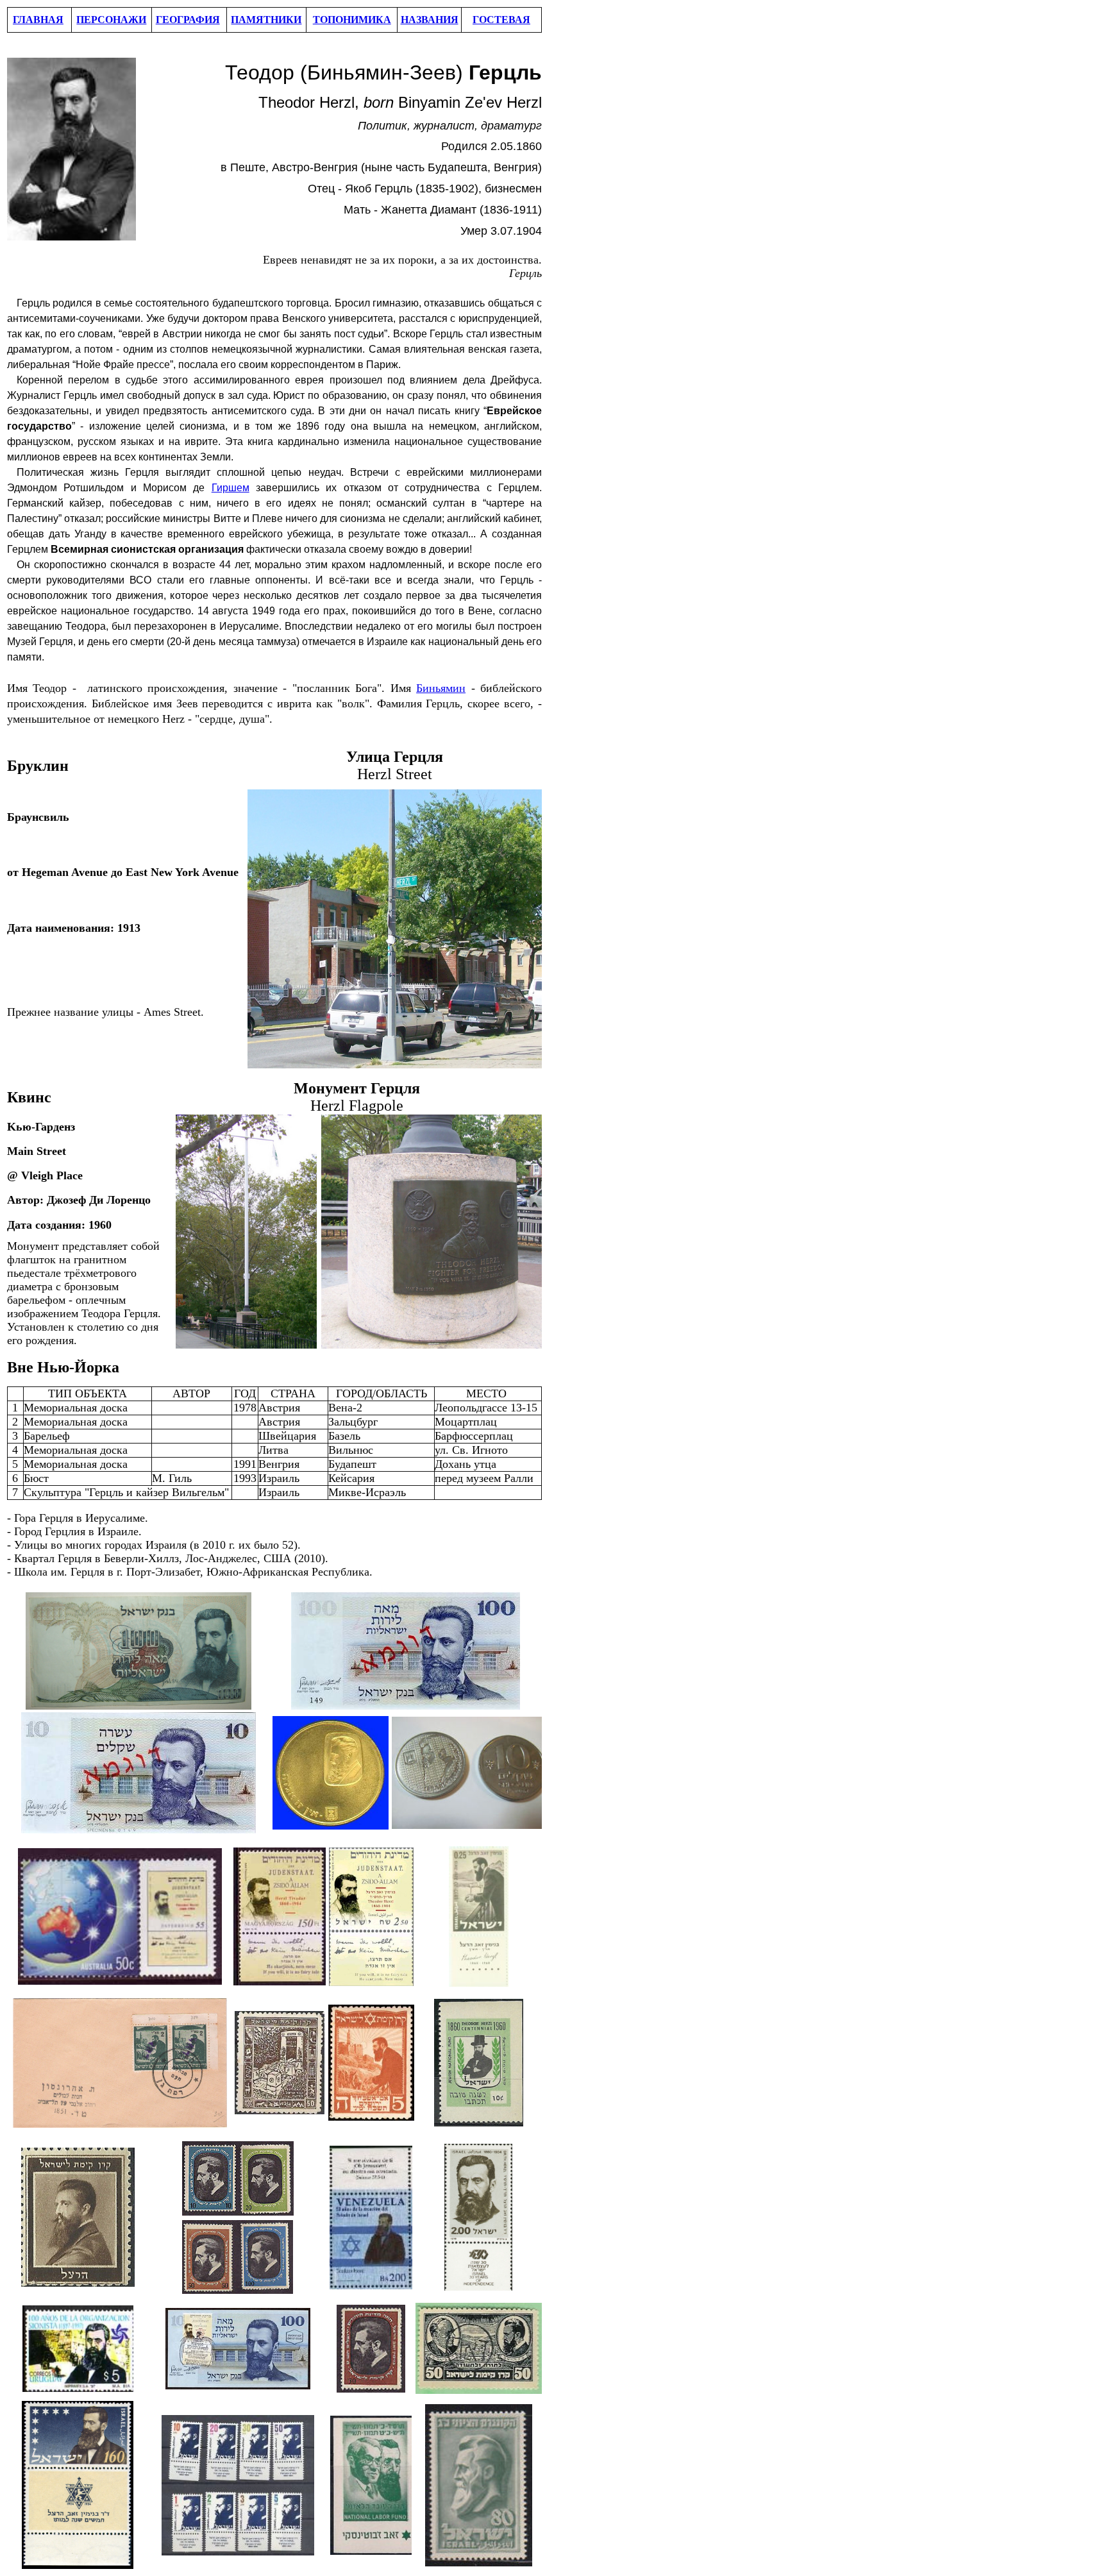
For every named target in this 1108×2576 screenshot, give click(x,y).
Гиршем (231, 488)
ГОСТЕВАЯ (501, 20)
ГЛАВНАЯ (38, 20)
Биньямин (441, 688)
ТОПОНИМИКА (352, 20)
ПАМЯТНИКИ (266, 20)
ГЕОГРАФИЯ (188, 20)
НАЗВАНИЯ (430, 20)
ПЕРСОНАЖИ (111, 20)
